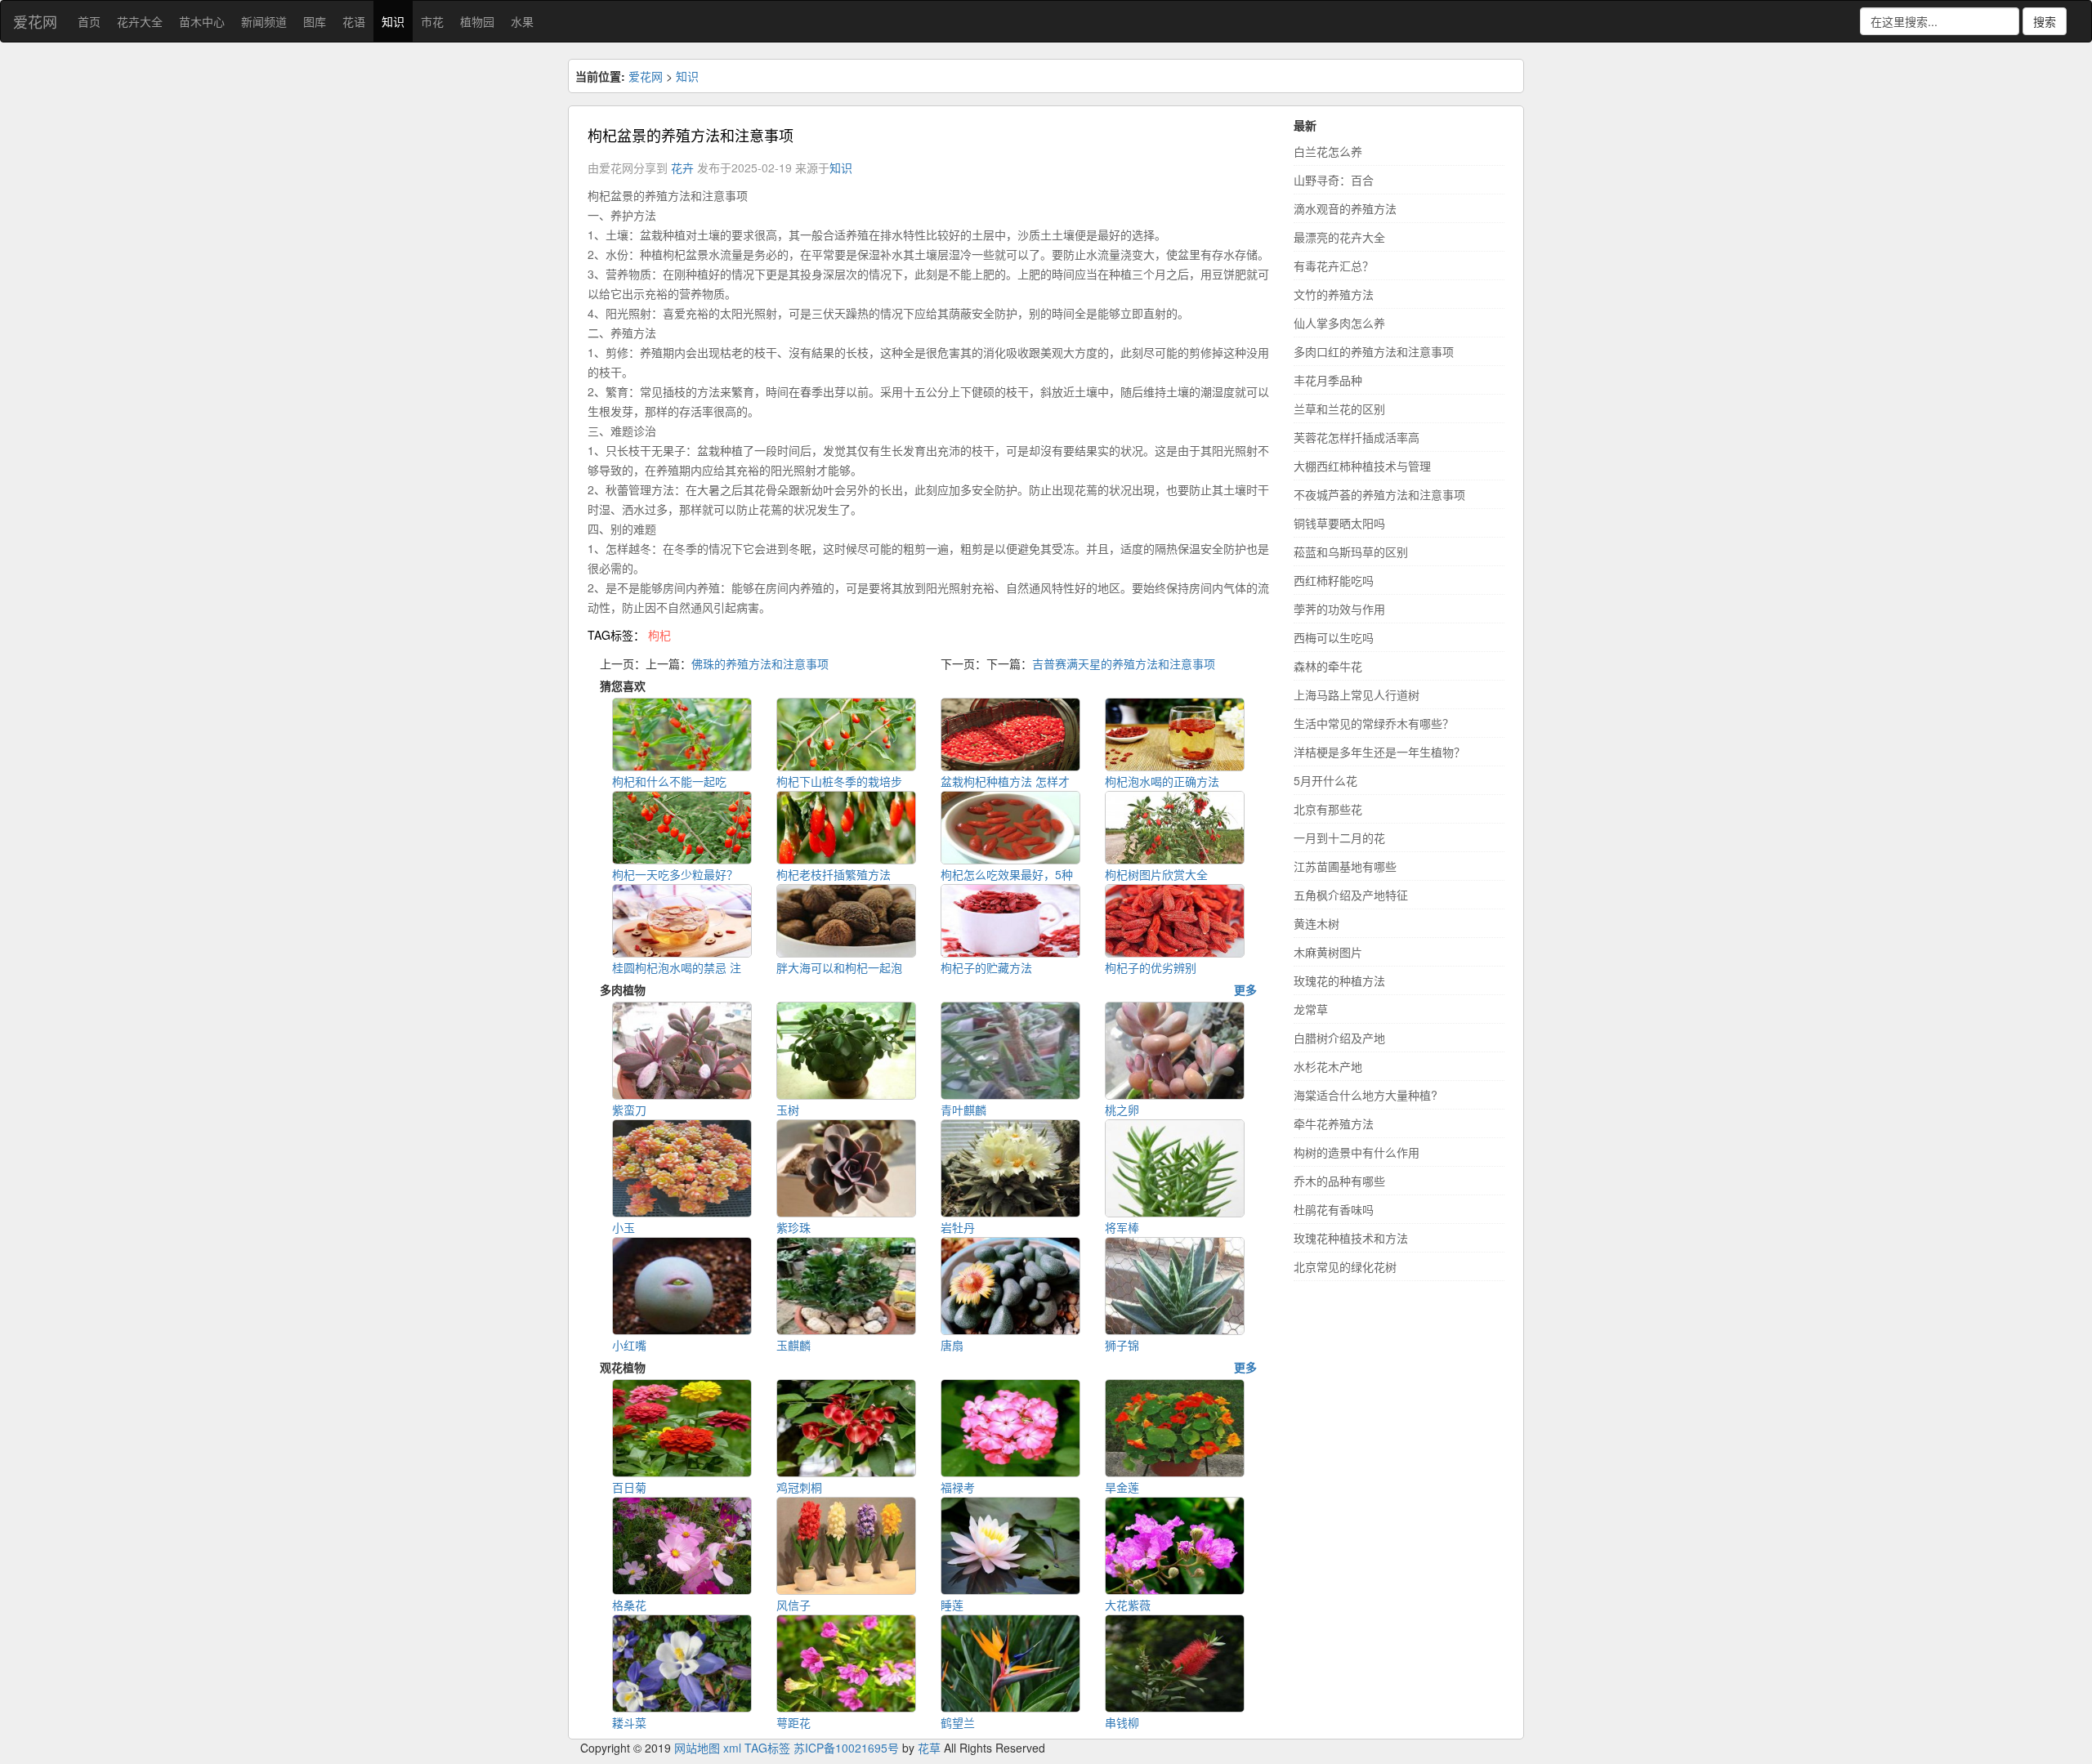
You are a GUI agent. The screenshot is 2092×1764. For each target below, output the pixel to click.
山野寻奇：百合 (1334, 180)
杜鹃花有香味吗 (1334, 1209)
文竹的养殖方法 (1334, 294)
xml (732, 1748)
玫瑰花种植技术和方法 (1351, 1238)
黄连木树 (1316, 923)
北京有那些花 (1328, 809)
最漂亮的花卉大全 (1339, 237)
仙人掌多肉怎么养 (1339, 323)
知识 (393, 21)
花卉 (682, 167)
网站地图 (697, 1748)
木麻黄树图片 (1328, 952)
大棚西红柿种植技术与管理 (1362, 466)
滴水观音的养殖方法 (1345, 208)
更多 (1245, 989)
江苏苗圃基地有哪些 (1345, 866)
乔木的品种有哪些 (1339, 1181)
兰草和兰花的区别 (1339, 409)
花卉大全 (140, 21)
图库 (315, 21)
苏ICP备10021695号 (846, 1748)
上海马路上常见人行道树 (1357, 694)
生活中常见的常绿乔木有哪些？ (1374, 723)
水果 (522, 21)
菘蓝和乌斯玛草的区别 (1351, 552)
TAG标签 (767, 1748)
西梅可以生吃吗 (1334, 637)
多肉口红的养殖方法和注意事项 (1374, 351)
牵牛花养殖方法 (1334, 1123)
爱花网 (35, 21)
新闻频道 (264, 21)
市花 (432, 21)
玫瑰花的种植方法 (1339, 980)
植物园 (477, 21)
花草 (929, 1748)
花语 (354, 21)
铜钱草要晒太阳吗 (1339, 523)
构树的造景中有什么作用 (1357, 1152)
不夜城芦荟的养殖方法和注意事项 (1379, 494)
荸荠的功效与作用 (1339, 609)
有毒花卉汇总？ (1334, 266)
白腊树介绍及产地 (1339, 1038)
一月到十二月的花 (1339, 837)
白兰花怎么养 (1328, 151)
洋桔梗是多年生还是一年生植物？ (1379, 752)
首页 (89, 21)
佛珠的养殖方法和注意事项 (760, 663)
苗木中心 (202, 21)
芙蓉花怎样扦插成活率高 (1357, 437)
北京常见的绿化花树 (1345, 1266)
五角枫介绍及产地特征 (1351, 895)
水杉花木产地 (1328, 1066)
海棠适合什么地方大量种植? (1366, 1095)
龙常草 (1311, 1009)
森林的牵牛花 (1328, 666)
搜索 (2045, 21)
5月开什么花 (1325, 780)
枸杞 (659, 635)
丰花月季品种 (1328, 380)
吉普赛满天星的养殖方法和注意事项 (1124, 663)
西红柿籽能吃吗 (1334, 580)
